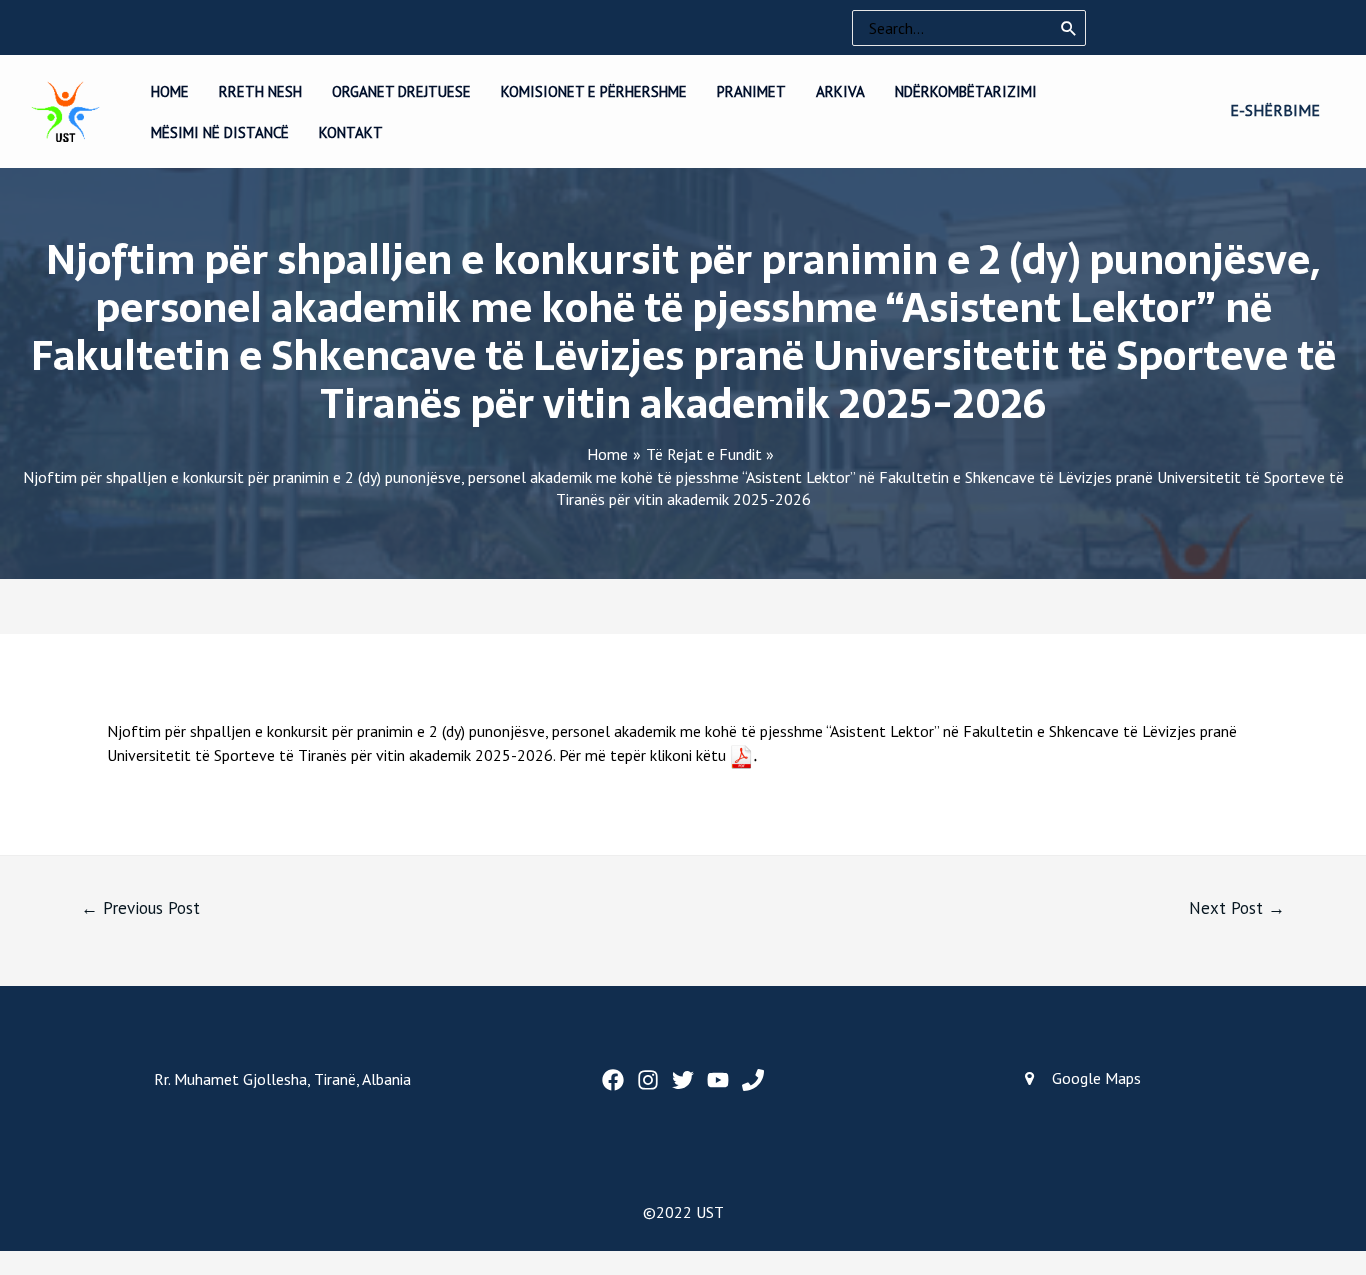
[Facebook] (613, 1080)
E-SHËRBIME (1275, 110)
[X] (683, 1080)
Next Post (1237, 908)
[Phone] (753, 1080)
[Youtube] (718, 1080)
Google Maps (1096, 1078)
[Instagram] (648, 1080)
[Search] (1069, 28)
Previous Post (140, 908)
